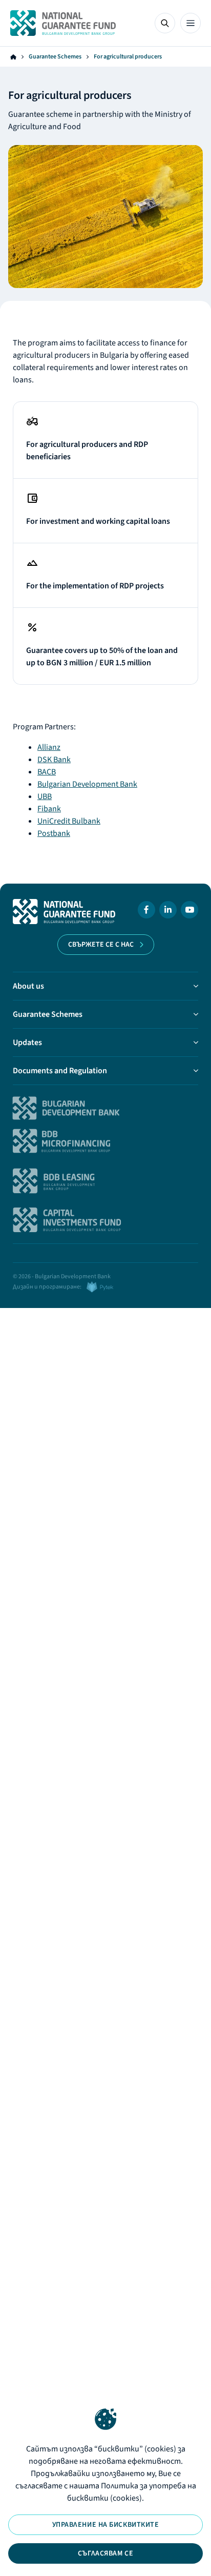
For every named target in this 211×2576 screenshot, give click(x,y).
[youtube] (189, 912)
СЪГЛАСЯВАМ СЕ (105, 2553)
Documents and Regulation (60, 1071)
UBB (45, 796)
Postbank (54, 833)
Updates (27, 1042)
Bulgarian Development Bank (87, 784)
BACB (47, 772)
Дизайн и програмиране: (47, 1287)
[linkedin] (168, 912)
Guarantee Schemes (55, 57)
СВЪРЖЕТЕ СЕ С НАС (101, 945)
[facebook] (146, 912)
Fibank (49, 809)
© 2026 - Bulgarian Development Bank (62, 1276)
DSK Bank (54, 760)
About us (28, 986)
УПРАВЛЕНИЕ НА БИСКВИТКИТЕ (106, 2525)
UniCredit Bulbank (69, 821)
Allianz (49, 747)
